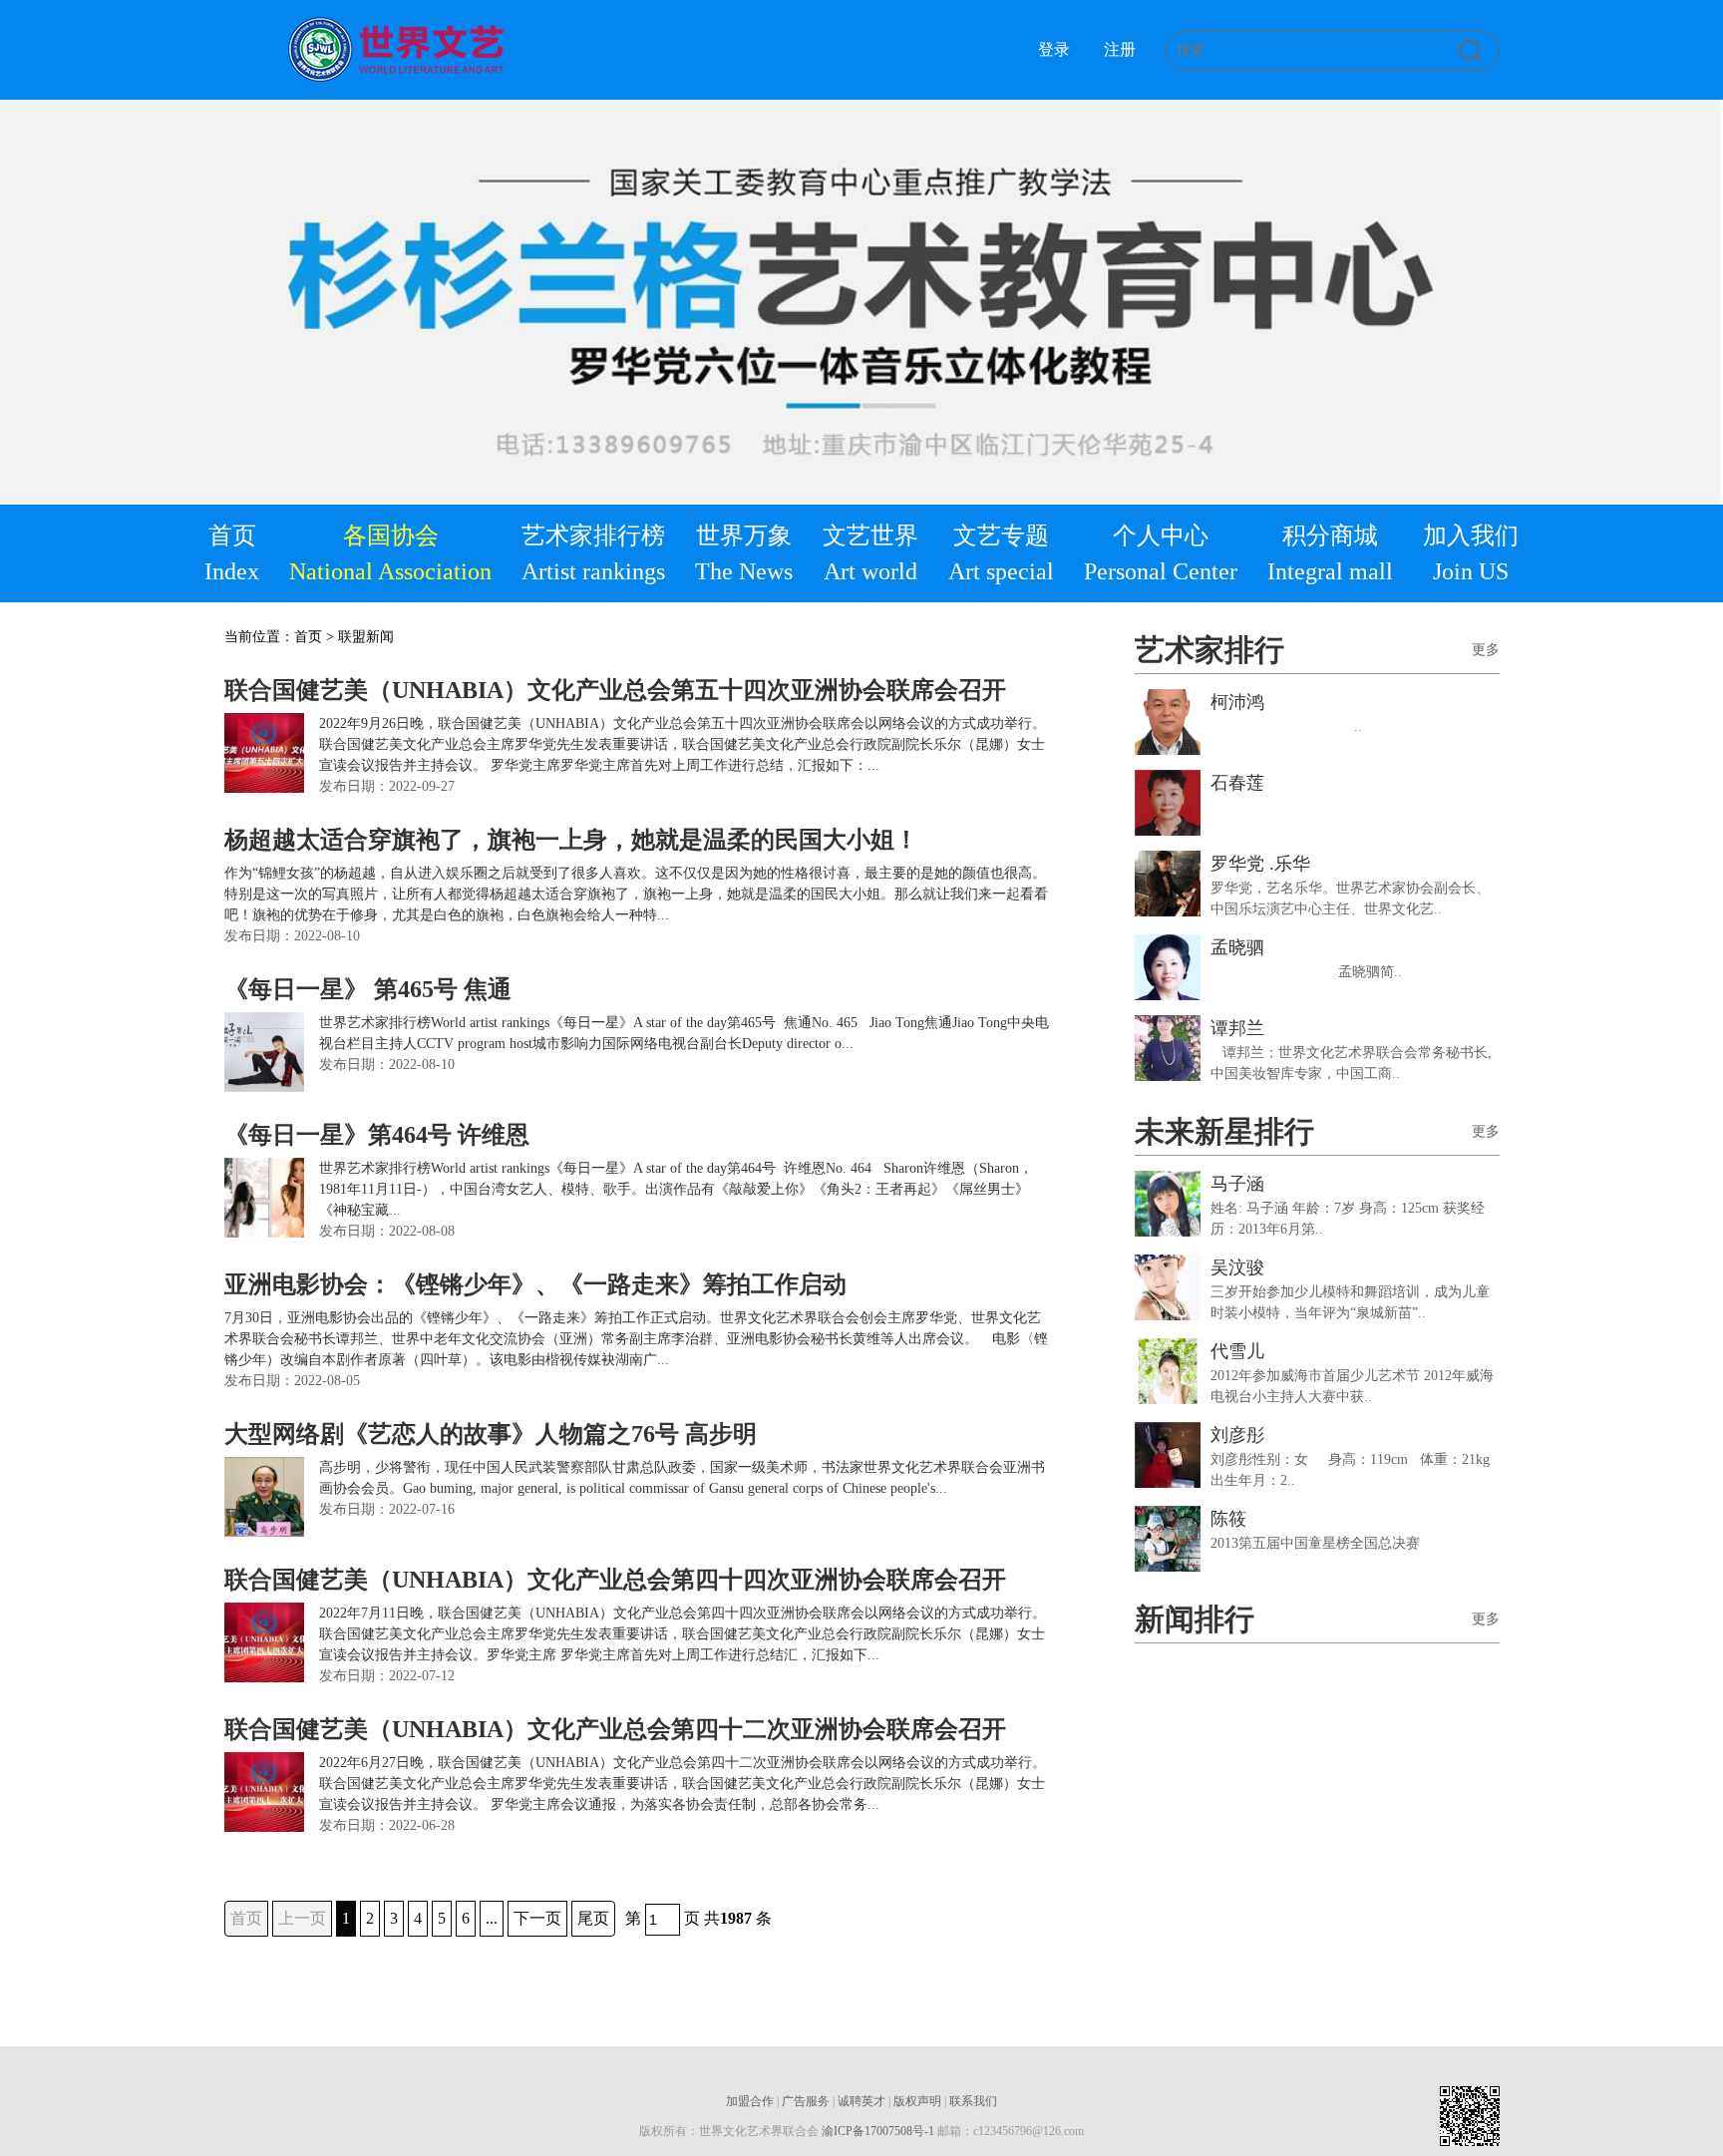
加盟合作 (750, 2101)
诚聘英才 (861, 2101)
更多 (1486, 650)
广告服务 (806, 2101)
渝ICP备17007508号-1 (878, 2131)
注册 (1120, 49)
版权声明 (917, 2101)
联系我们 (973, 2101)
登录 (1054, 49)
